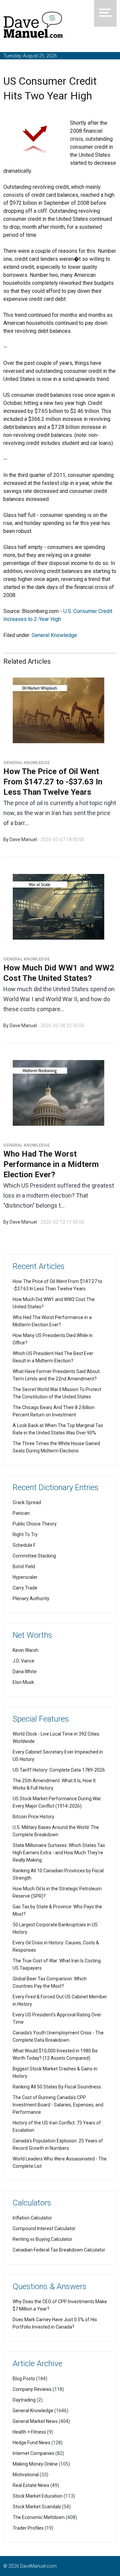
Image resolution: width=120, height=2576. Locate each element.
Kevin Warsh (25, 1650)
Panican (21, 1513)
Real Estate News (31, 2485)
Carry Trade (25, 1588)
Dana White (25, 1672)
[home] (33, 26)
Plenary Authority (31, 1598)
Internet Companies (33, 2453)
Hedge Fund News (31, 2443)
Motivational (26, 2475)
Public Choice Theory (35, 1524)
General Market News (35, 2421)
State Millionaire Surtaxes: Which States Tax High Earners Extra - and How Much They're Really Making (59, 1853)
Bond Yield (24, 1566)
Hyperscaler (25, 1577)
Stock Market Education (38, 2496)
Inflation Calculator (32, 2218)
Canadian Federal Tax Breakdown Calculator (59, 2250)
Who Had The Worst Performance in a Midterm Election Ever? (51, 1164)
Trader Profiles (28, 2528)
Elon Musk (23, 1682)
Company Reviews (32, 2389)
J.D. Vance (23, 1661)
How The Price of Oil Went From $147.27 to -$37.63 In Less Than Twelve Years (53, 782)
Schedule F (24, 1545)
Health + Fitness (29, 2432)
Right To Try (25, 1534)
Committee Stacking (34, 1556)
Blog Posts (24, 2379)
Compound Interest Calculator (44, 2228)
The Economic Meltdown (39, 2517)
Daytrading (24, 2400)
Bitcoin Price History (33, 1817)
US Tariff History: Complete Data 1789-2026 (59, 1770)
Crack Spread (27, 1502)
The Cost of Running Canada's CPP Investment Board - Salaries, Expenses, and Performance (58, 2105)
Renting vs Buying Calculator (42, 2239)
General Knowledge (54, 635)
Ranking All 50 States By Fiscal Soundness (57, 2087)
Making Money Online (35, 2464)
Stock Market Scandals (37, 2507)
